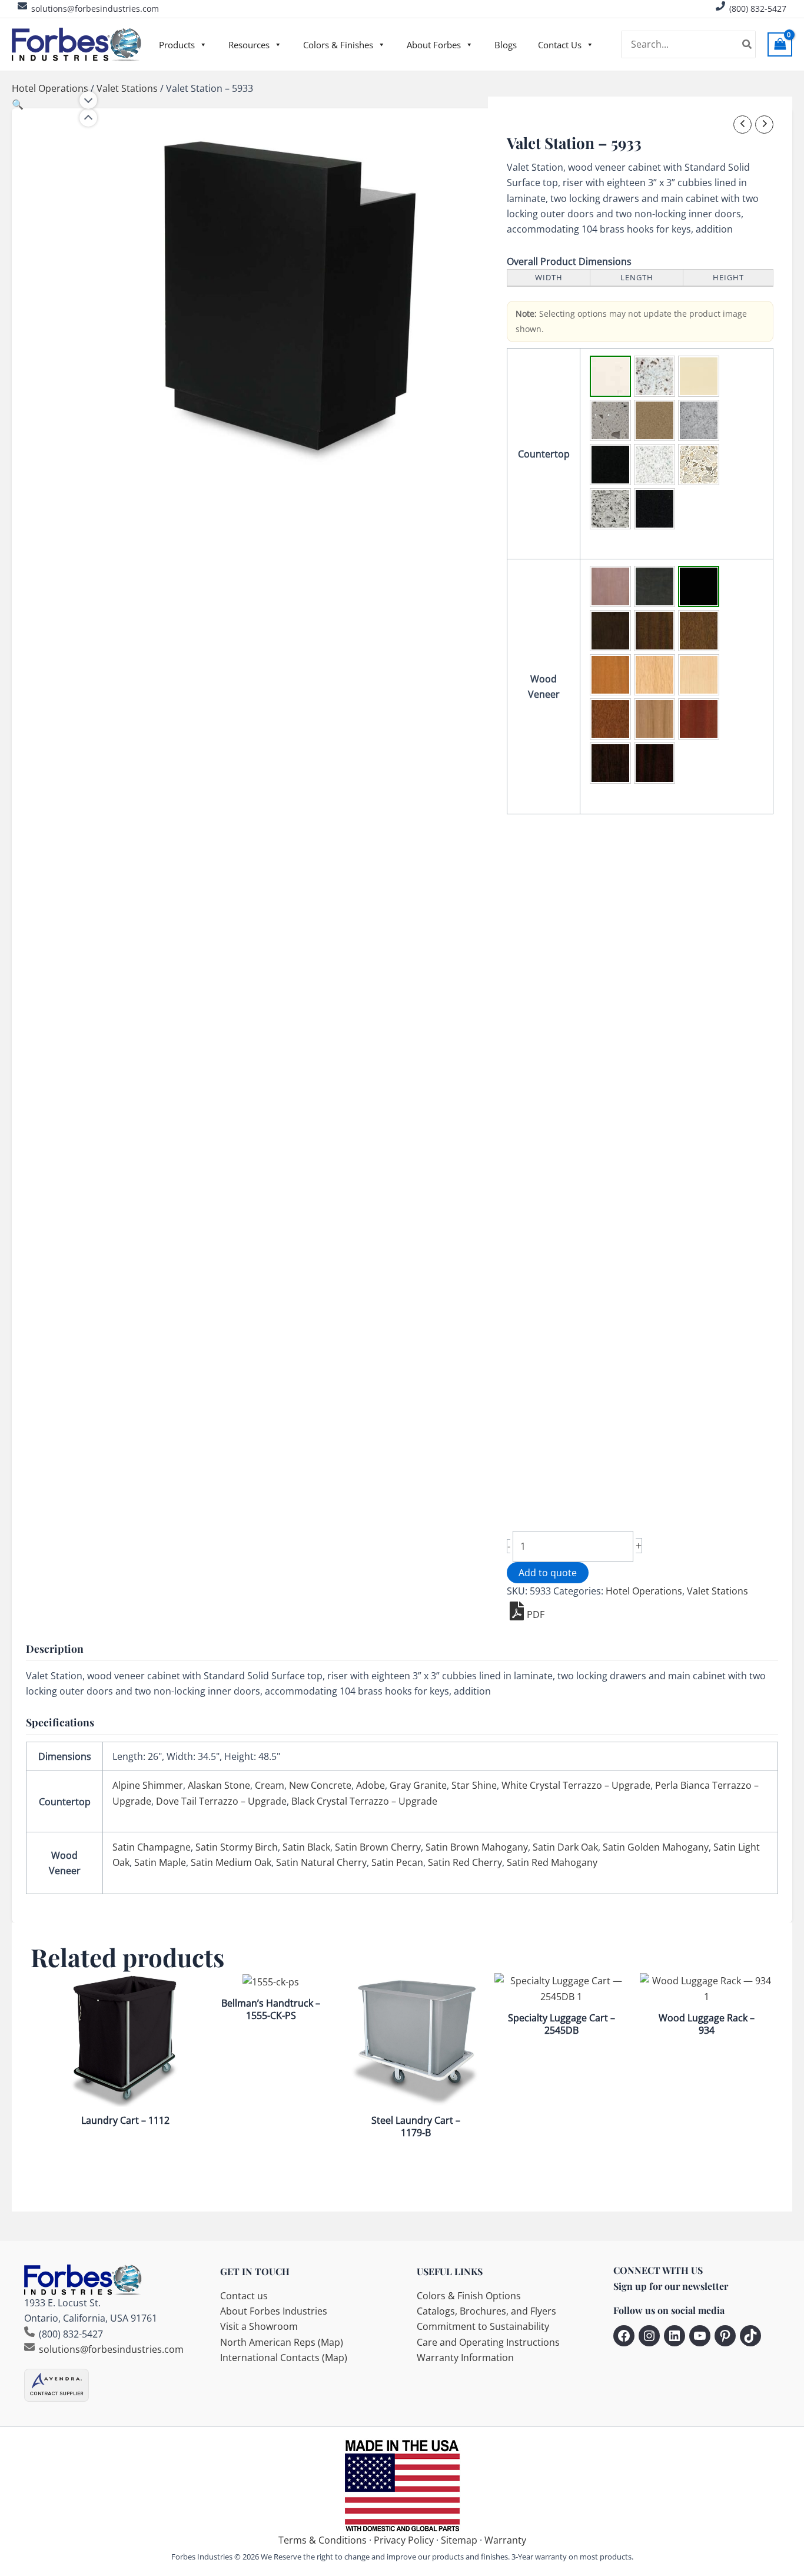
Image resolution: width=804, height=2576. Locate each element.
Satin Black (306, 1847)
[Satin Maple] (699, 675)
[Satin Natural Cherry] (655, 719)
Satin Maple (160, 1862)
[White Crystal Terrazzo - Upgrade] (655, 465)
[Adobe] (655, 420)
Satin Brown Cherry (378, 1847)
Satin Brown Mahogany (477, 1847)
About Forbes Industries (274, 2311)
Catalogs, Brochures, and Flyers (486, 2311)
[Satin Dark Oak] (699, 631)
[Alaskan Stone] (655, 376)
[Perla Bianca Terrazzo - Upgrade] (699, 465)
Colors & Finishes (338, 45)
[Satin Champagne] (610, 586)
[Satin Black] (699, 586)
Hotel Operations (50, 88)
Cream (270, 1785)
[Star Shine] (610, 465)
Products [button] (177, 45)
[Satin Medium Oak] (610, 719)
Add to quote (548, 1573)
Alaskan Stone (219, 1785)
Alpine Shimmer (148, 1785)
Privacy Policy (404, 2540)
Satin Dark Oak (565, 1847)
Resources (249, 45)
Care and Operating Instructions (488, 2342)
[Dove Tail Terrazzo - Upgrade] (610, 509)
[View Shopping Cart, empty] (780, 44)
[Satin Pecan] (699, 719)
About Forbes (434, 45)
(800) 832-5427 (758, 9)
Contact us (244, 2296)
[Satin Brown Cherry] (610, 631)
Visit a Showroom (259, 2326)
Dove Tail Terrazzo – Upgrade (221, 1801)
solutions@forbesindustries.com (95, 9)
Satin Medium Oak (231, 1862)
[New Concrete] (610, 420)
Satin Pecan (397, 1862)
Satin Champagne (152, 1847)
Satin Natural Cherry (321, 1862)
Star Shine (474, 1785)
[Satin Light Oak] (655, 675)
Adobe (371, 1785)
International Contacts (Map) (284, 2358)
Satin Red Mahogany (552, 1862)
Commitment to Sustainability (483, 2326)
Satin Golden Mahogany (656, 1847)
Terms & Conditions (323, 2540)
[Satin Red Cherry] (610, 763)
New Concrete (320, 1785)
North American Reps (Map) (282, 2342)
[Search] (747, 45)
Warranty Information (465, 2358)
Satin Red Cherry (465, 1862)
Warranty (505, 2540)
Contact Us (560, 45)
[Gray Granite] (699, 420)
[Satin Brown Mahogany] (655, 631)
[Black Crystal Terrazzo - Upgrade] (655, 509)
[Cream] (699, 376)
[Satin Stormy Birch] (655, 586)
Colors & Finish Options (469, 2296)
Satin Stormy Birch (237, 1847)
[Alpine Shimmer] (610, 376)
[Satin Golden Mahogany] (610, 675)
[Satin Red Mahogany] (655, 763)
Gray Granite (418, 1785)
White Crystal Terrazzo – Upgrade (576, 1785)
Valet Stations (127, 88)
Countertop (544, 454)
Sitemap (459, 2540)
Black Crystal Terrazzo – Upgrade (364, 1801)
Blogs (506, 45)
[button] (18, 104)
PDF (536, 1614)
